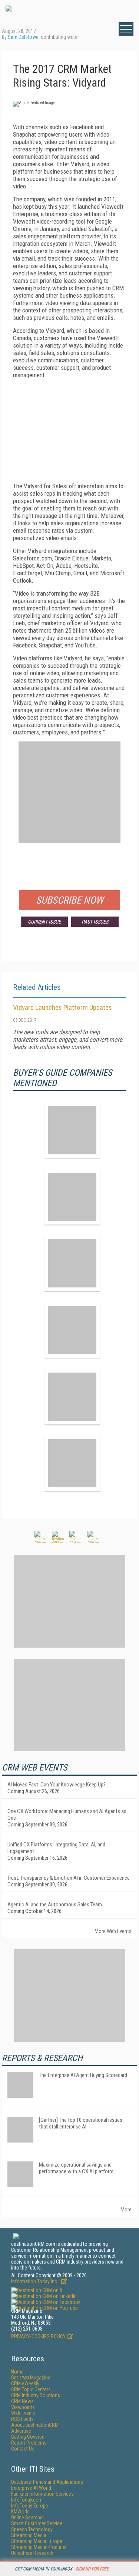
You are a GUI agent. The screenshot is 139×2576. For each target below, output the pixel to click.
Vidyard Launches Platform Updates (62, 1007)
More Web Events (113, 1931)
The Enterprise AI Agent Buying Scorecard (83, 2075)
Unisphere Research (32, 2553)
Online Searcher (28, 2518)
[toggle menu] (126, 29)
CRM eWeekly (25, 2384)
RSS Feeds (22, 2419)
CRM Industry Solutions (36, 2395)
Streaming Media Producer (39, 2547)
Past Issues (95, 922)
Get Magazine (31, 2378)
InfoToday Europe (30, 2506)
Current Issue (44, 922)
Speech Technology (32, 2529)
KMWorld (20, 2512)
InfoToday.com (27, 2500)
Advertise (21, 2431)
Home (17, 2372)
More (126, 2210)
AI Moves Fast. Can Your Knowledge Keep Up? (57, 1785)
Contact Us (23, 2449)
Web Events (23, 2413)
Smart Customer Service (37, 2523)
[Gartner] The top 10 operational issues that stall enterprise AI (81, 2123)
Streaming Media (29, 2535)
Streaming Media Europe (37, 2541)
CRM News (22, 2401)
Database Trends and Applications (47, 2482)
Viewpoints (23, 2407)
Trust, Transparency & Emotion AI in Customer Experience (69, 1878)
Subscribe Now (70, 900)
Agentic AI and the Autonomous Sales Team (55, 1905)
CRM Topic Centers (31, 2389)
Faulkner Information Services (42, 2494)
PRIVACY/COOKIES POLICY (38, 2337)
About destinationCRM (35, 2425)
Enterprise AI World (31, 2488)
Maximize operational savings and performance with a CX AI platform (76, 2168)
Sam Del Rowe (23, 37)
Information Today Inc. (35, 2281)
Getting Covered (28, 2437)
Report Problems (29, 2443)
